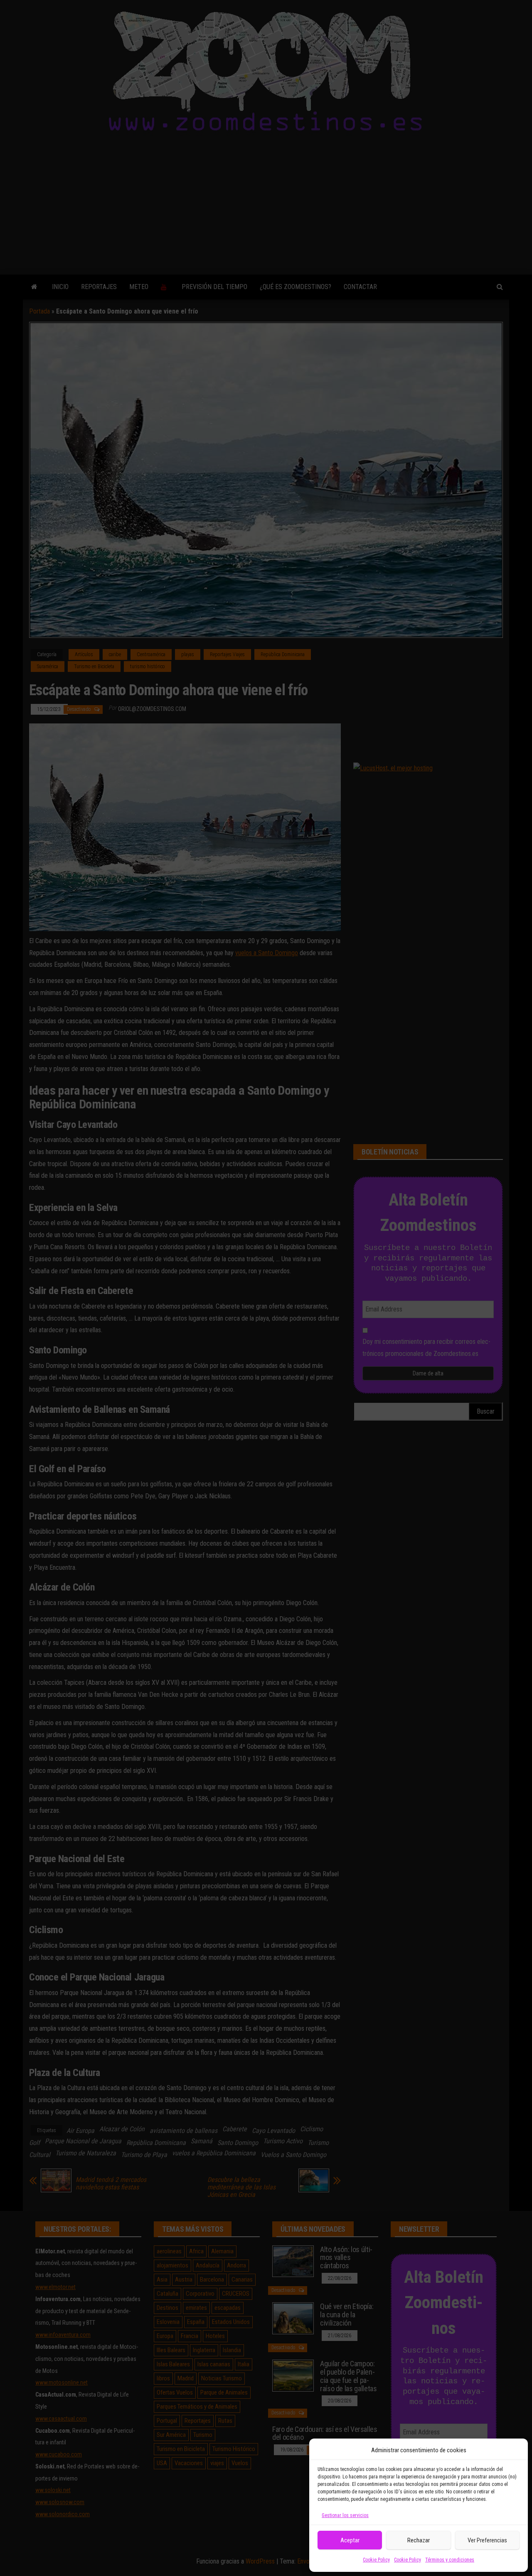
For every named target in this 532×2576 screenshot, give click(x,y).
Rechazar (419, 2540)
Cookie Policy (376, 2560)
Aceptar (350, 2540)
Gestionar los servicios (345, 2515)
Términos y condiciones (450, 2560)
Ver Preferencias (487, 2540)
